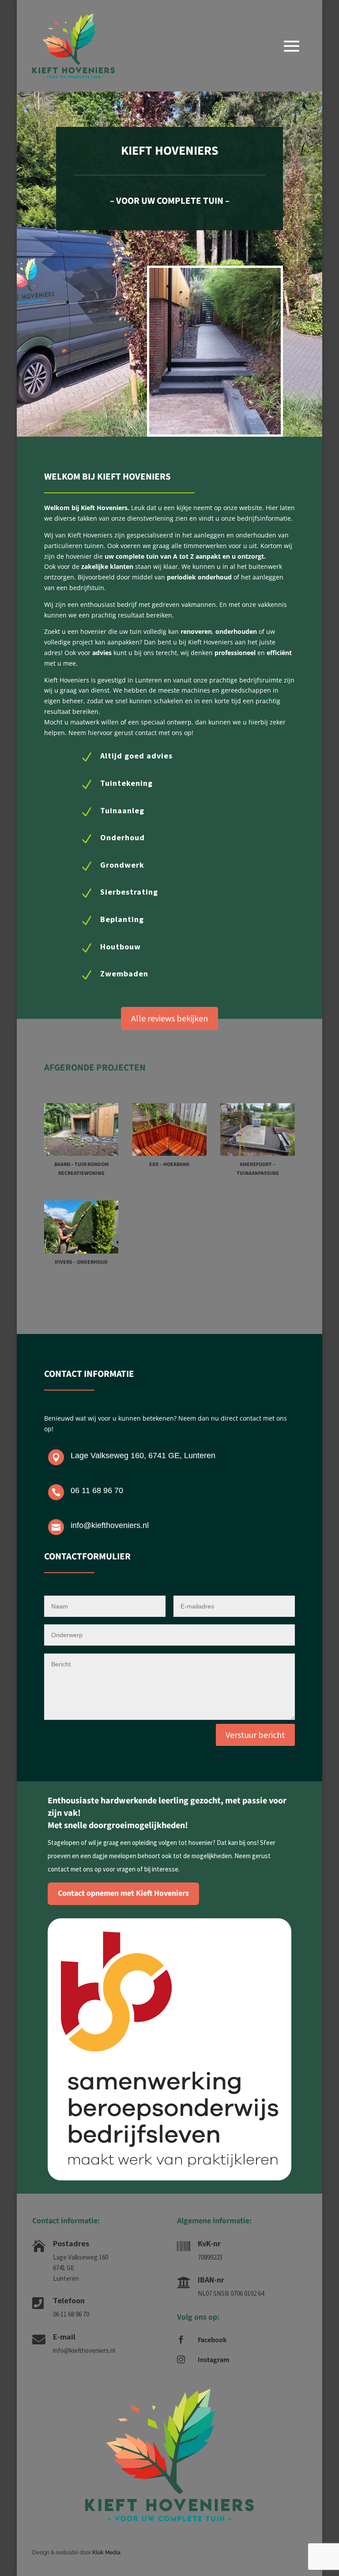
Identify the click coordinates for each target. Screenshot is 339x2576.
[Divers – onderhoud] (81, 1227)
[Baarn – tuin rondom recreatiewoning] (81, 1130)
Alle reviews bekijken (169, 1018)
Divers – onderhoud (81, 1262)
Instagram (214, 2360)
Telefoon (69, 2300)
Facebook (212, 2340)
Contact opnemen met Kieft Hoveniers (123, 1893)
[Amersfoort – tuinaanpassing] (258, 1130)
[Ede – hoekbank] (170, 1130)
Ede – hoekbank (169, 1164)
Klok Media (106, 2553)
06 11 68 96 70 (97, 1490)
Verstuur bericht (255, 1735)
